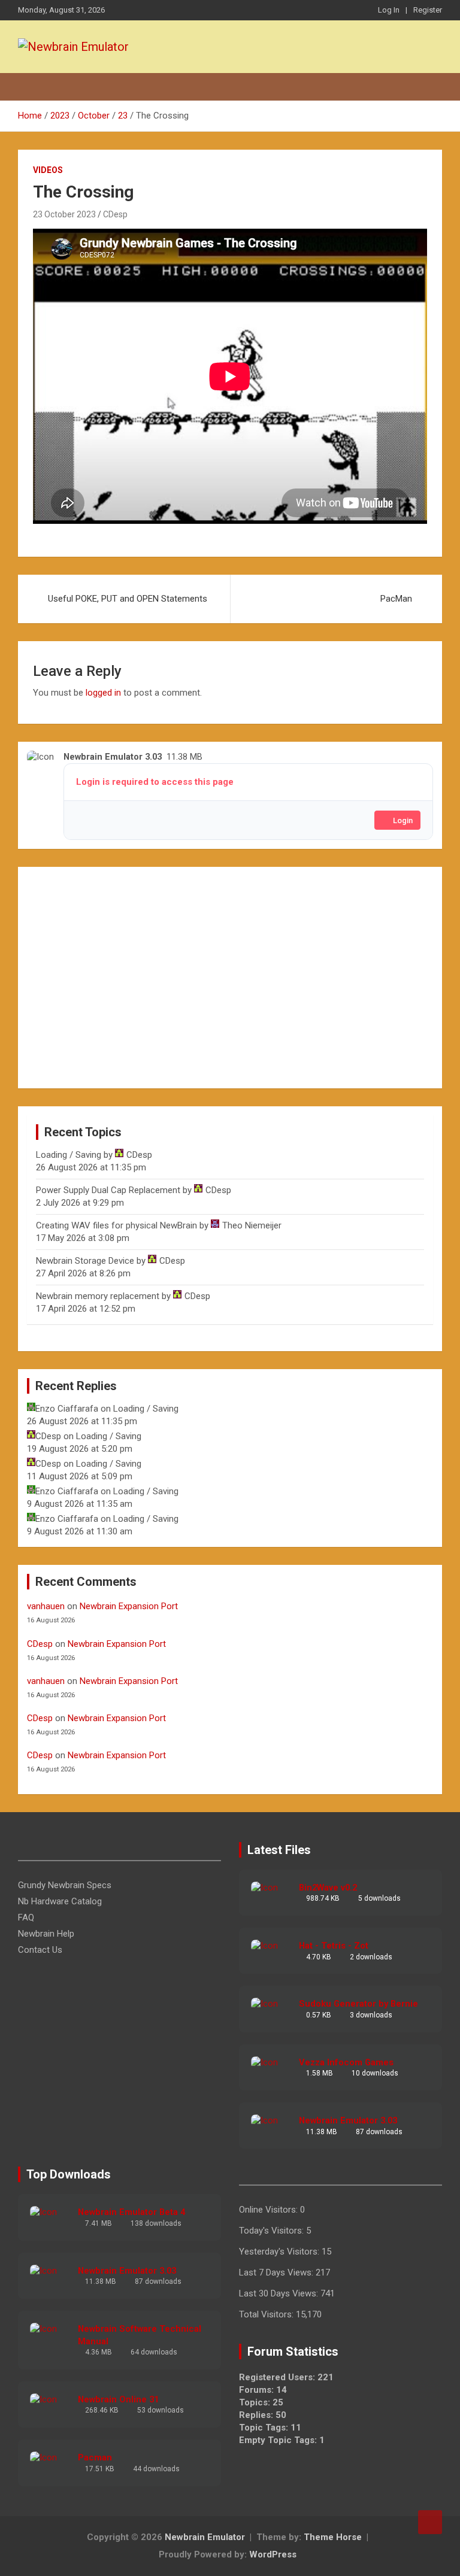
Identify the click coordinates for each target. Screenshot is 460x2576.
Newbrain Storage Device (85, 1261)
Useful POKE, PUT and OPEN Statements (128, 599)
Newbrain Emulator (205, 2537)
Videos (48, 170)
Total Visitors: (267, 2314)
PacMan (396, 599)
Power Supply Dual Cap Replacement (108, 1190)
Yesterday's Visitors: (280, 2252)
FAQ (26, 1917)
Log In (389, 10)
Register (428, 10)
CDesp (115, 214)
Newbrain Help (46, 1934)
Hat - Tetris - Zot (334, 1946)
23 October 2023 (64, 214)
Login (403, 820)
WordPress (273, 2554)
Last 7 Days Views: (277, 2272)
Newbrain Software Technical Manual (140, 2335)
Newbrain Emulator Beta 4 (131, 2212)
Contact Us (40, 1950)
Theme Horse (333, 2537)
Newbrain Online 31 (118, 2399)
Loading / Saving (69, 1155)
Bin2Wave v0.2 (328, 1888)
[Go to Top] (430, 2522)
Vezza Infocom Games (346, 2062)
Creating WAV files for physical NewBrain (116, 1225)
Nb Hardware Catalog (60, 1901)
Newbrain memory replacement (98, 1296)
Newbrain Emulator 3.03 (348, 2120)
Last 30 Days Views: (280, 2293)
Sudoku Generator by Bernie (358, 2004)
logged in (103, 693)
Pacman (95, 2457)
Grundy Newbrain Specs (65, 1885)
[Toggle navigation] (33, 87)
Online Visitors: (270, 2210)
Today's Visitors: (273, 2231)
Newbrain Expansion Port (129, 1606)
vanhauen (46, 1606)
